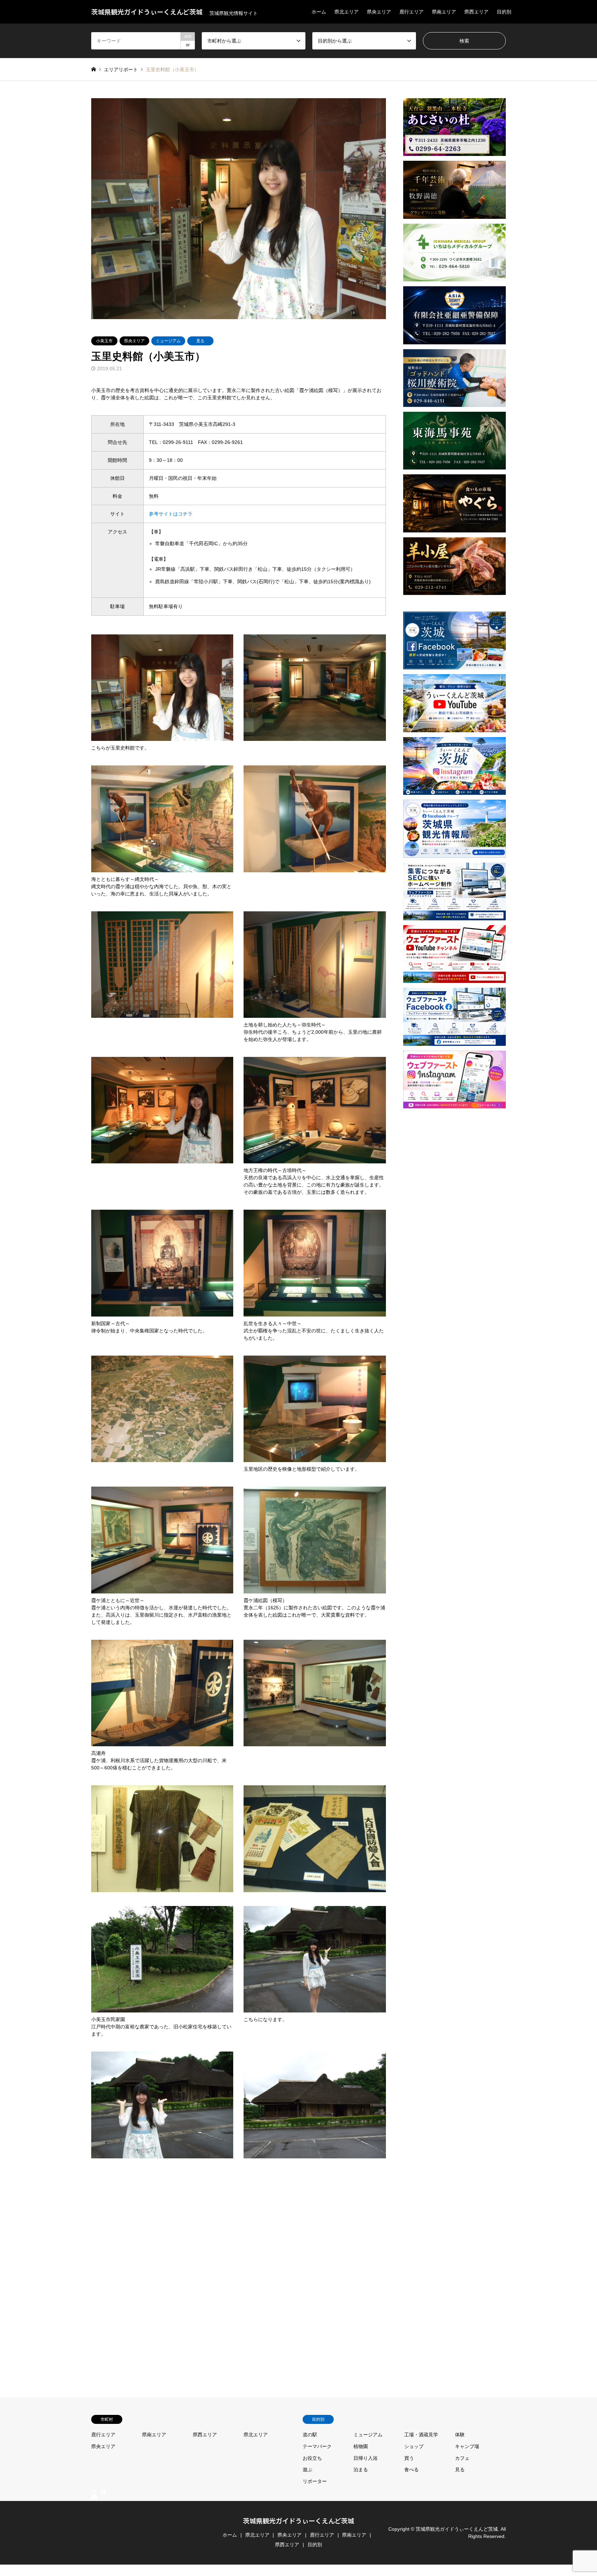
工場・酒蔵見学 (421, 2435)
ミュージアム (168, 341)
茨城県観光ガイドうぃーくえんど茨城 (298, 2521)
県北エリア (347, 12)
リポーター (315, 2481)
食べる (411, 2470)
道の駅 (310, 2435)
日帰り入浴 (366, 2458)
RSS (94, 2573)
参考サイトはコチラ (171, 514)
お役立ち (312, 2458)
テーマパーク (317, 2446)
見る (200, 341)
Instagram (94, 2492)
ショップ (414, 2446)
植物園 (361, 2446)
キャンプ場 (467, 2446)
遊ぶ (307, 2470)
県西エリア (476, 12)
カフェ (462, 2458)
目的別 (504, 12)
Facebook (103, 2492)
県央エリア (379, 12)
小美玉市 (104, 341)
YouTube (94, 2567)
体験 (460, 2435)
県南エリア (444, 12)
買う (409, 2458)
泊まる (361, 2470)
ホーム (319, 12)
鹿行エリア (411, 12)
